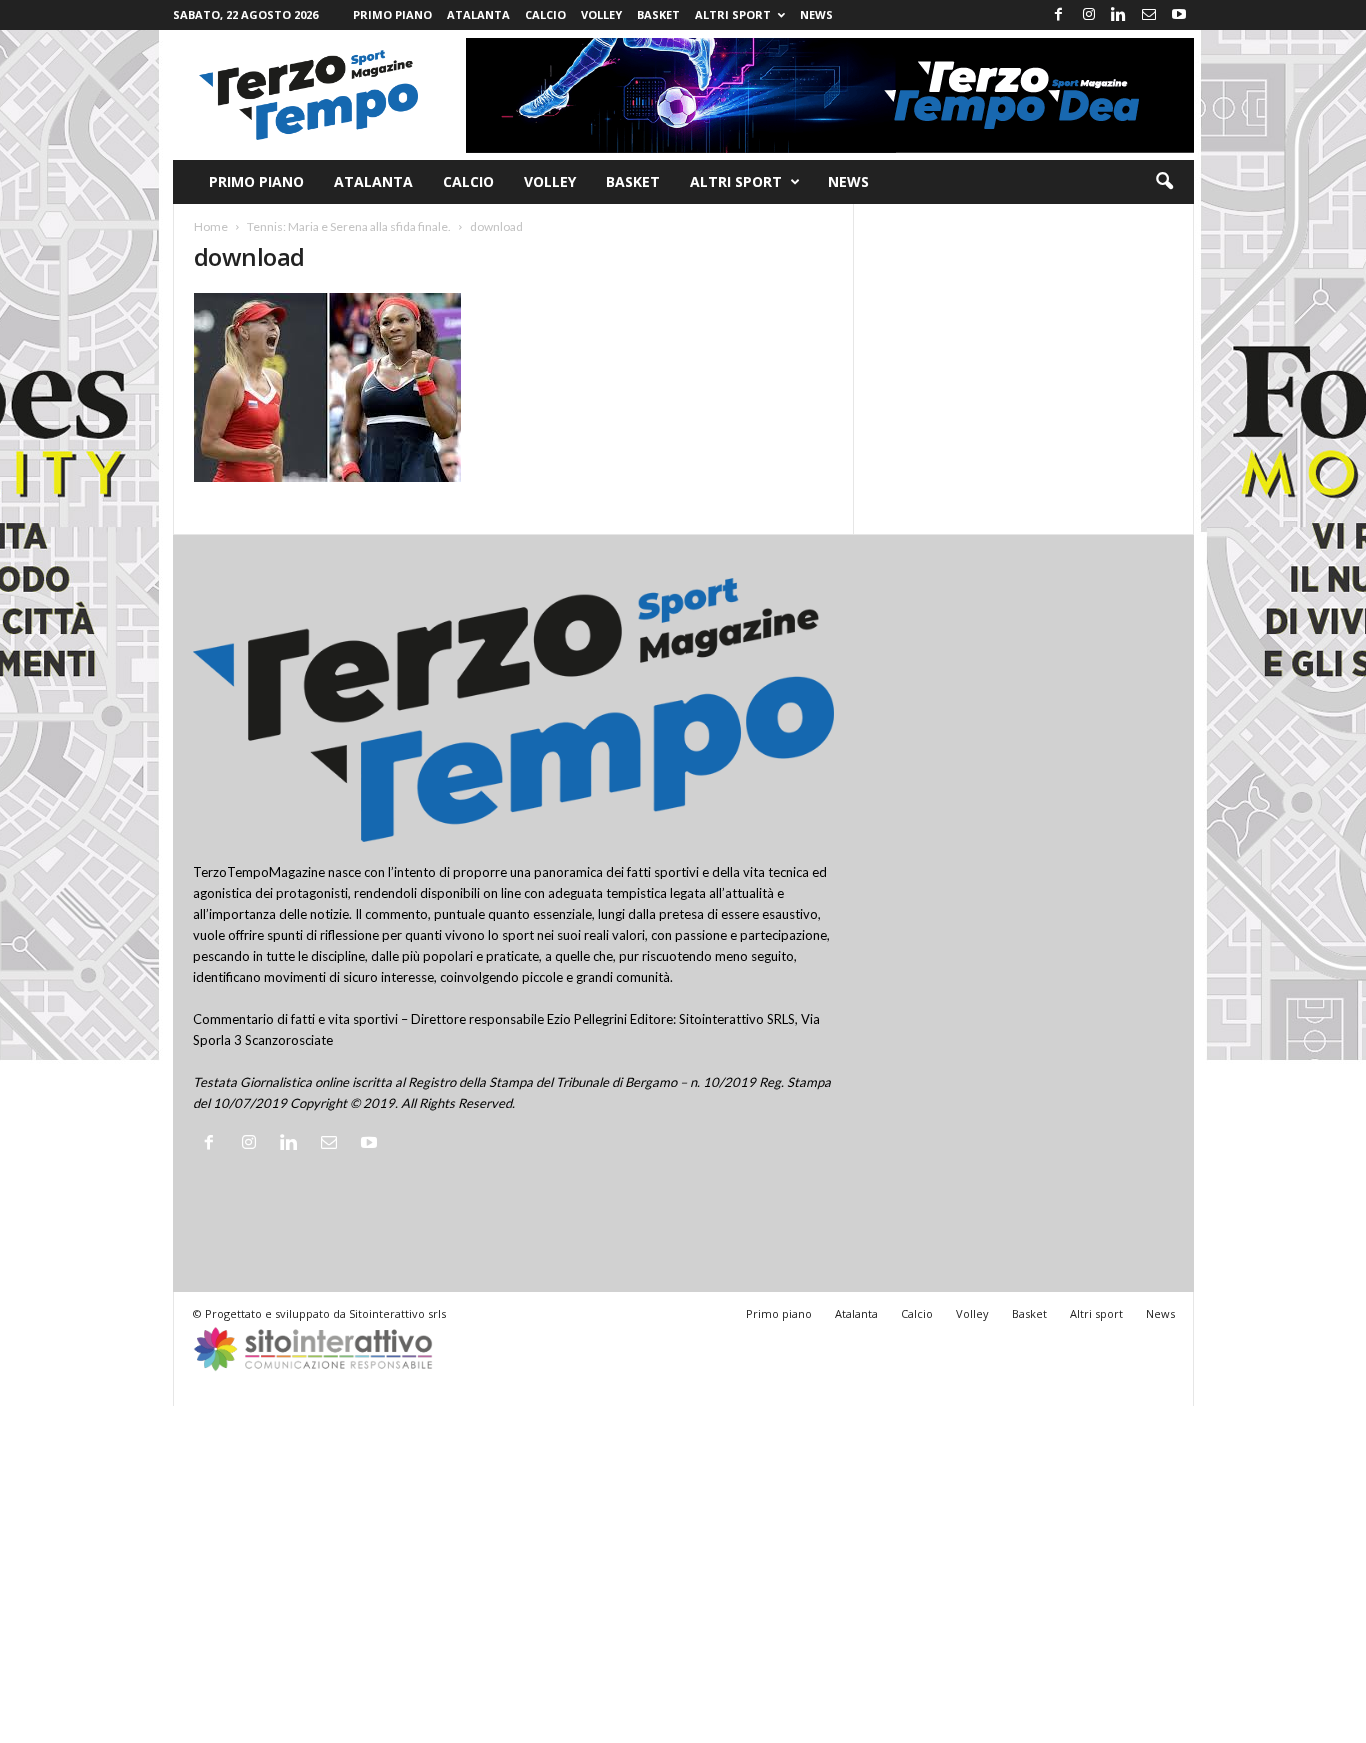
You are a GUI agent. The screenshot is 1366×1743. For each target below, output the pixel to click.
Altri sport (733, 14)
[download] (514, 387)
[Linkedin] (1119, 15)
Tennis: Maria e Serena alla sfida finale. (349, 226)
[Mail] (1149, 15)
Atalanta (478, 14)
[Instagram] (1089, 15)
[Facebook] (1059, 15)
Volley (601, 14)
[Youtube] (1179, 15)
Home (211, 226)
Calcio (545, 14)
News (816, 14)
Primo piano (392, 14)
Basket (658, 14)
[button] (1164, 182)
